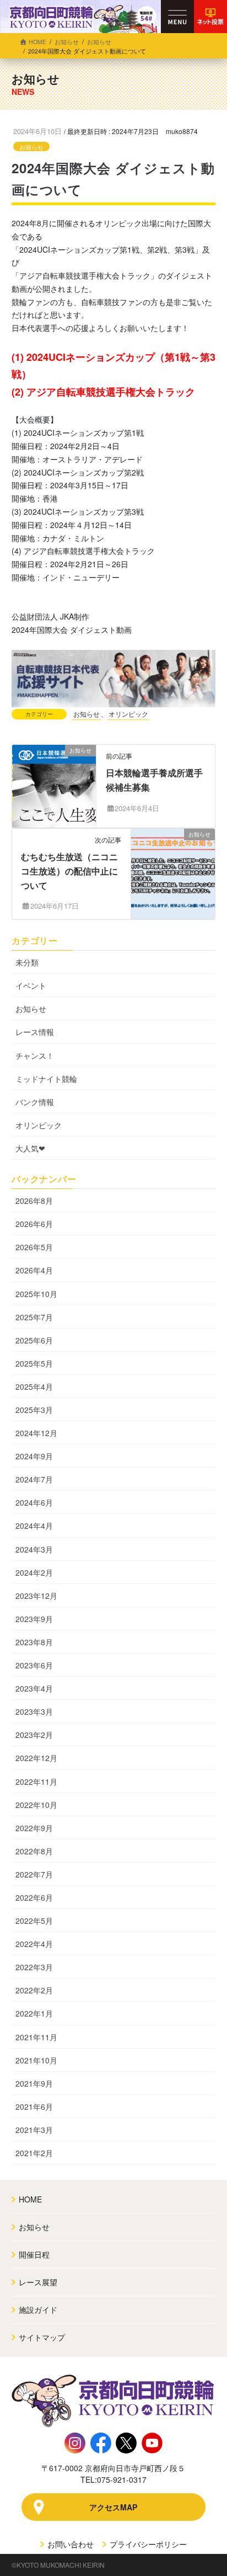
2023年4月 (34, 1688)
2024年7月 (34, 1479)
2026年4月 (34, 1270)
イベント (31, 985)
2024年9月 (34, 1456)
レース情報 (35, 1032)
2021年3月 (34, 2130)
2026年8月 (34, 1201)
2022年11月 (36, 1782)
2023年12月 (36, 1596)
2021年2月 (34, 2153)
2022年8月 (34, 1851)
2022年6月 (34, 1897)
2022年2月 (34, 1990)
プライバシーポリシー (147, 2544)
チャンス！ (35, 1055)
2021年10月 (36, 2060)
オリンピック (128, 714)
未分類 (27, 962)
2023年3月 (34, 1711)
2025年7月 (34, 1317)
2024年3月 (34, 1549)
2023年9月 (34, 1619)
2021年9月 (34, 2083)
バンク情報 (35, 1102)
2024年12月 (36, 1433)
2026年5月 (34, 1247)
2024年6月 (34, 1502)
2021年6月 (34, 2106)
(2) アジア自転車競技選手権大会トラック (103, 392)
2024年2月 (34, 1572)
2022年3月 (34, 1967)
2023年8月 (34, 1642)
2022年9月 (34, 1828)
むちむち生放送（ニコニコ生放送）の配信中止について (69, 871)
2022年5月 (34, 1921)
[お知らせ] (54, 785)
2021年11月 (36, 2037)
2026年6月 (34, 1224)
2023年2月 (34, 1735)
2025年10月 (36, 1294)
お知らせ (31, 147)
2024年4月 (34, 1526)
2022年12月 (36, 1758)
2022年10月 (36, 1805)
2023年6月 (34, 1665)
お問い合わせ (69, 2544)
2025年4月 (34, 1386)
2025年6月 (34, 1340)
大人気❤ (30, 1148)
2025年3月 (34, 1410)
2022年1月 (34, 2013)
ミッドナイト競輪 (46, 1079)
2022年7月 (34, 1874)
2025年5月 (34, 1363)
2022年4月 (34, 1944)
